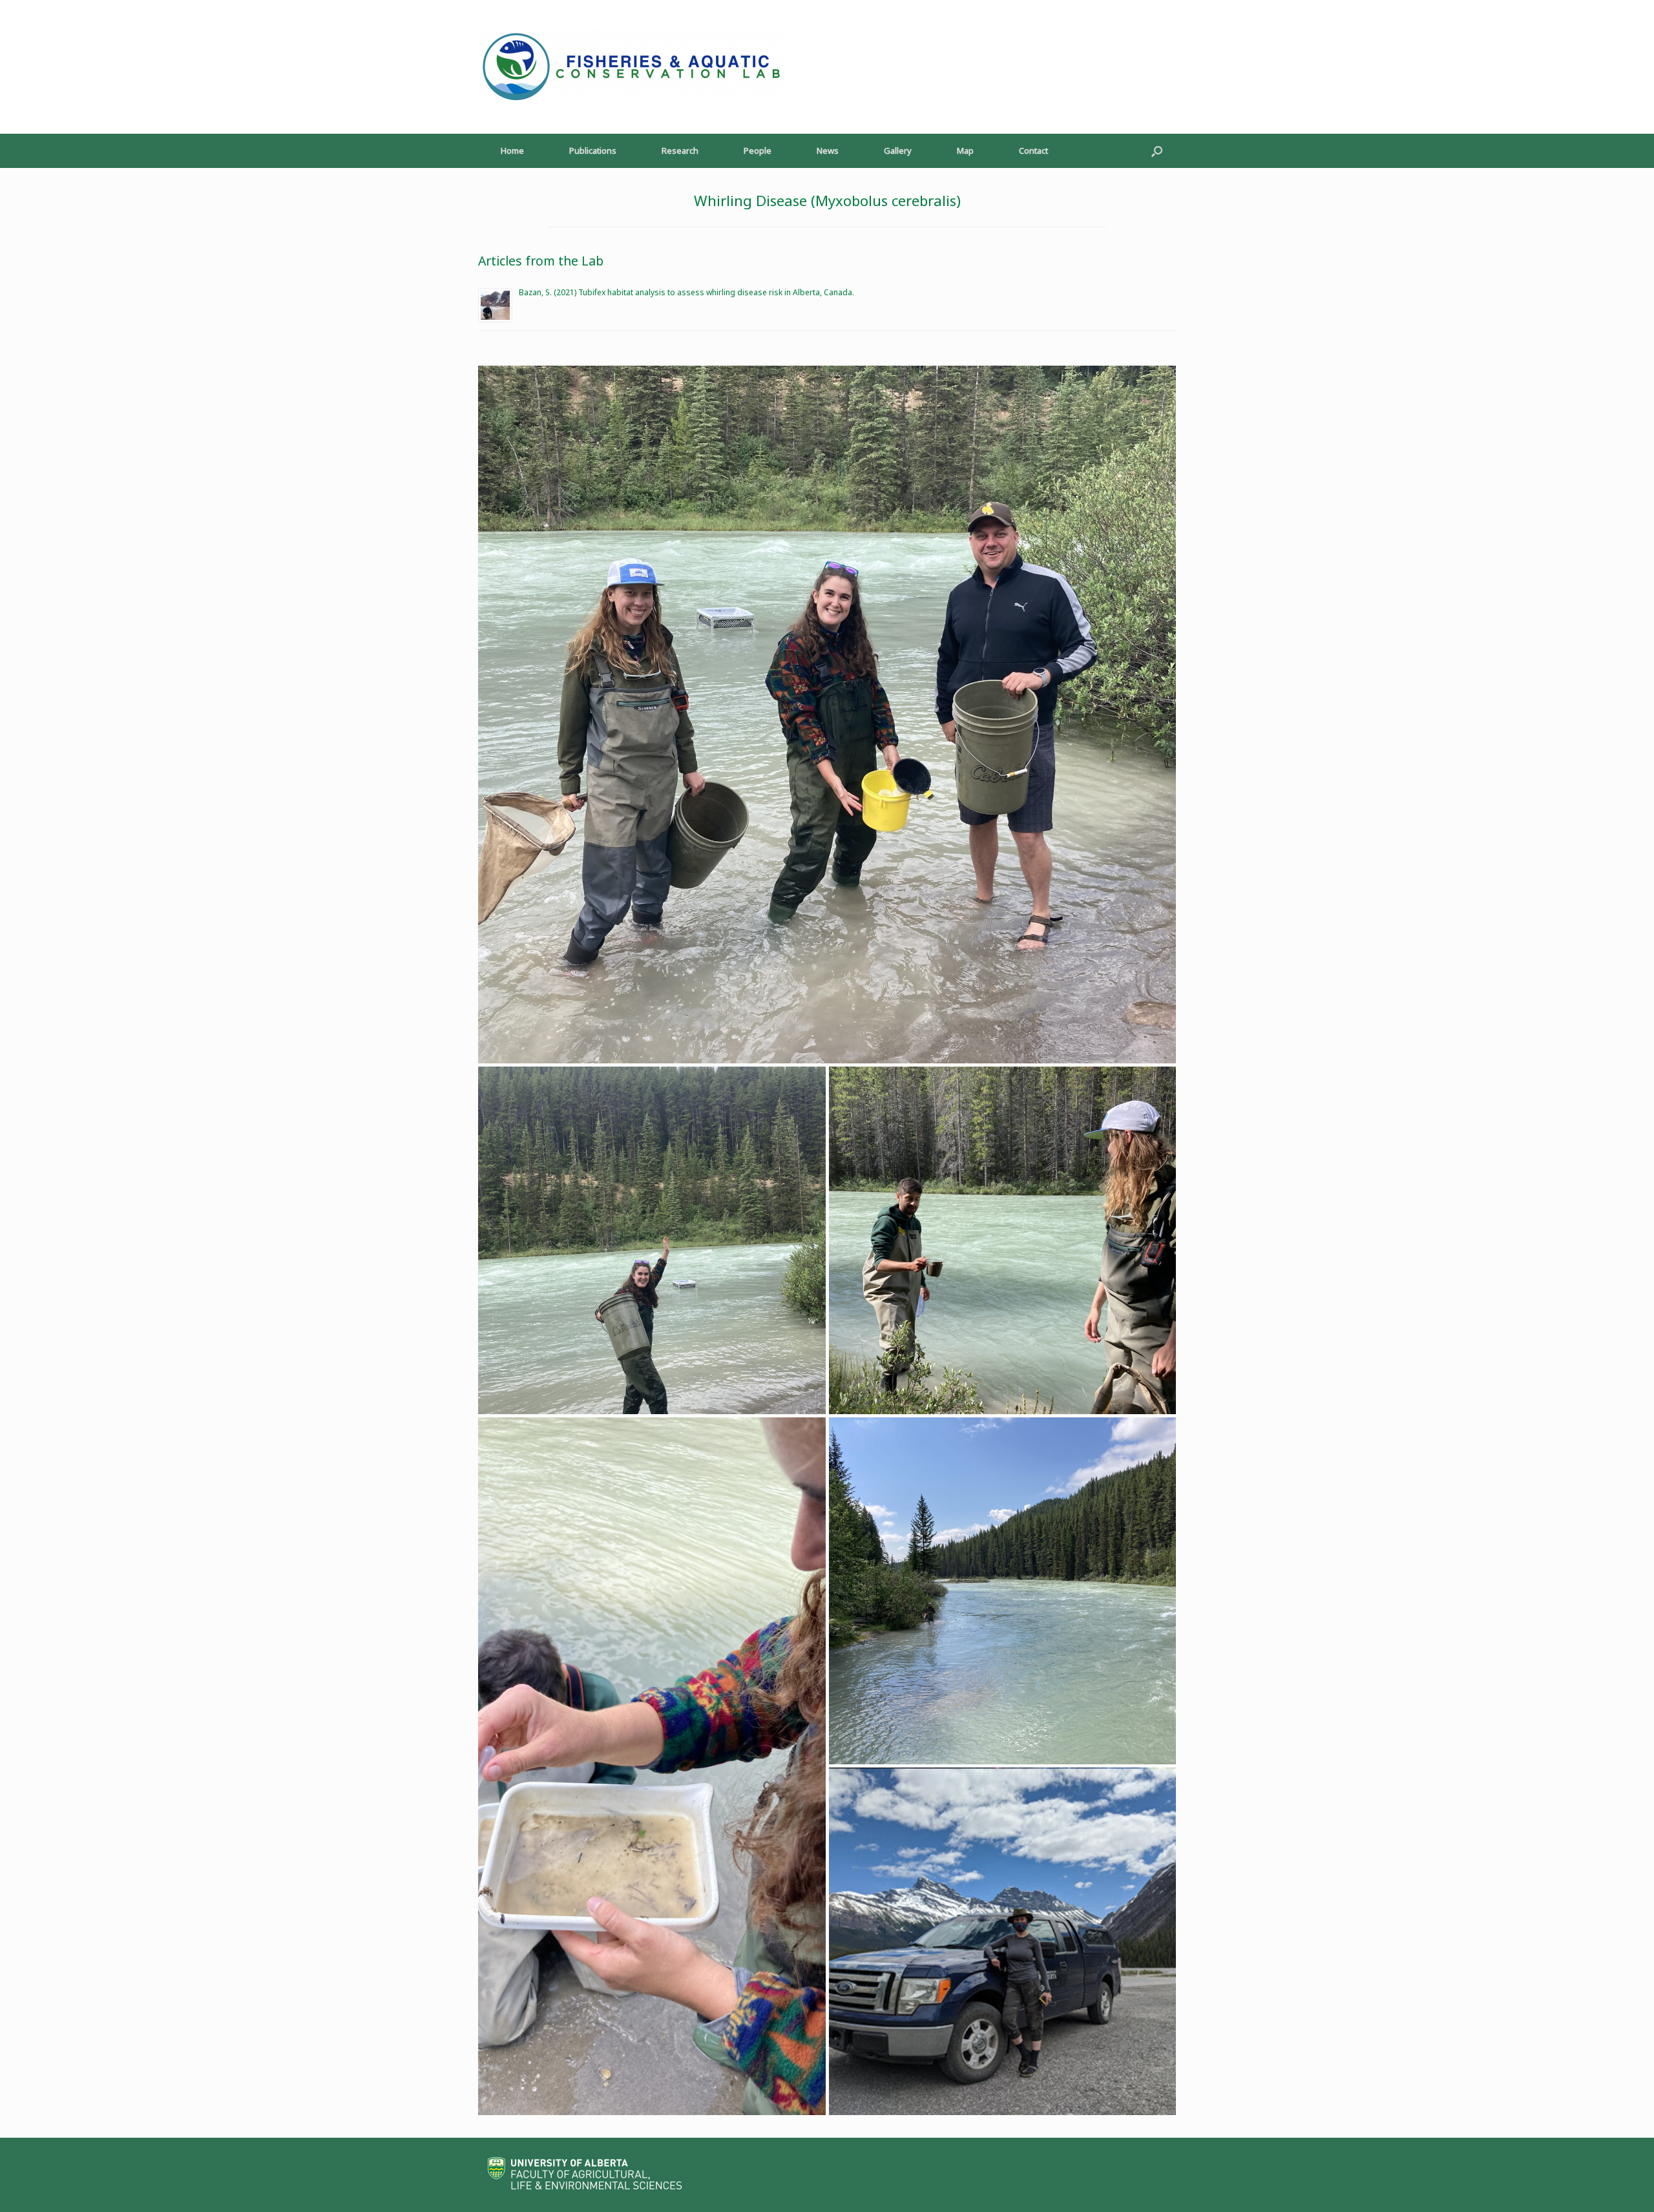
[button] (1157, 151)
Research (680, 151)
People (758, 151)
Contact (1033, 151)
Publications (593, 151)
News (828, 151)
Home (512, 151)
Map (965, 151)
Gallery (898, 151)
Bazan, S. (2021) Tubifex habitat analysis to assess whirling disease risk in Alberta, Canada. (686, 292)
